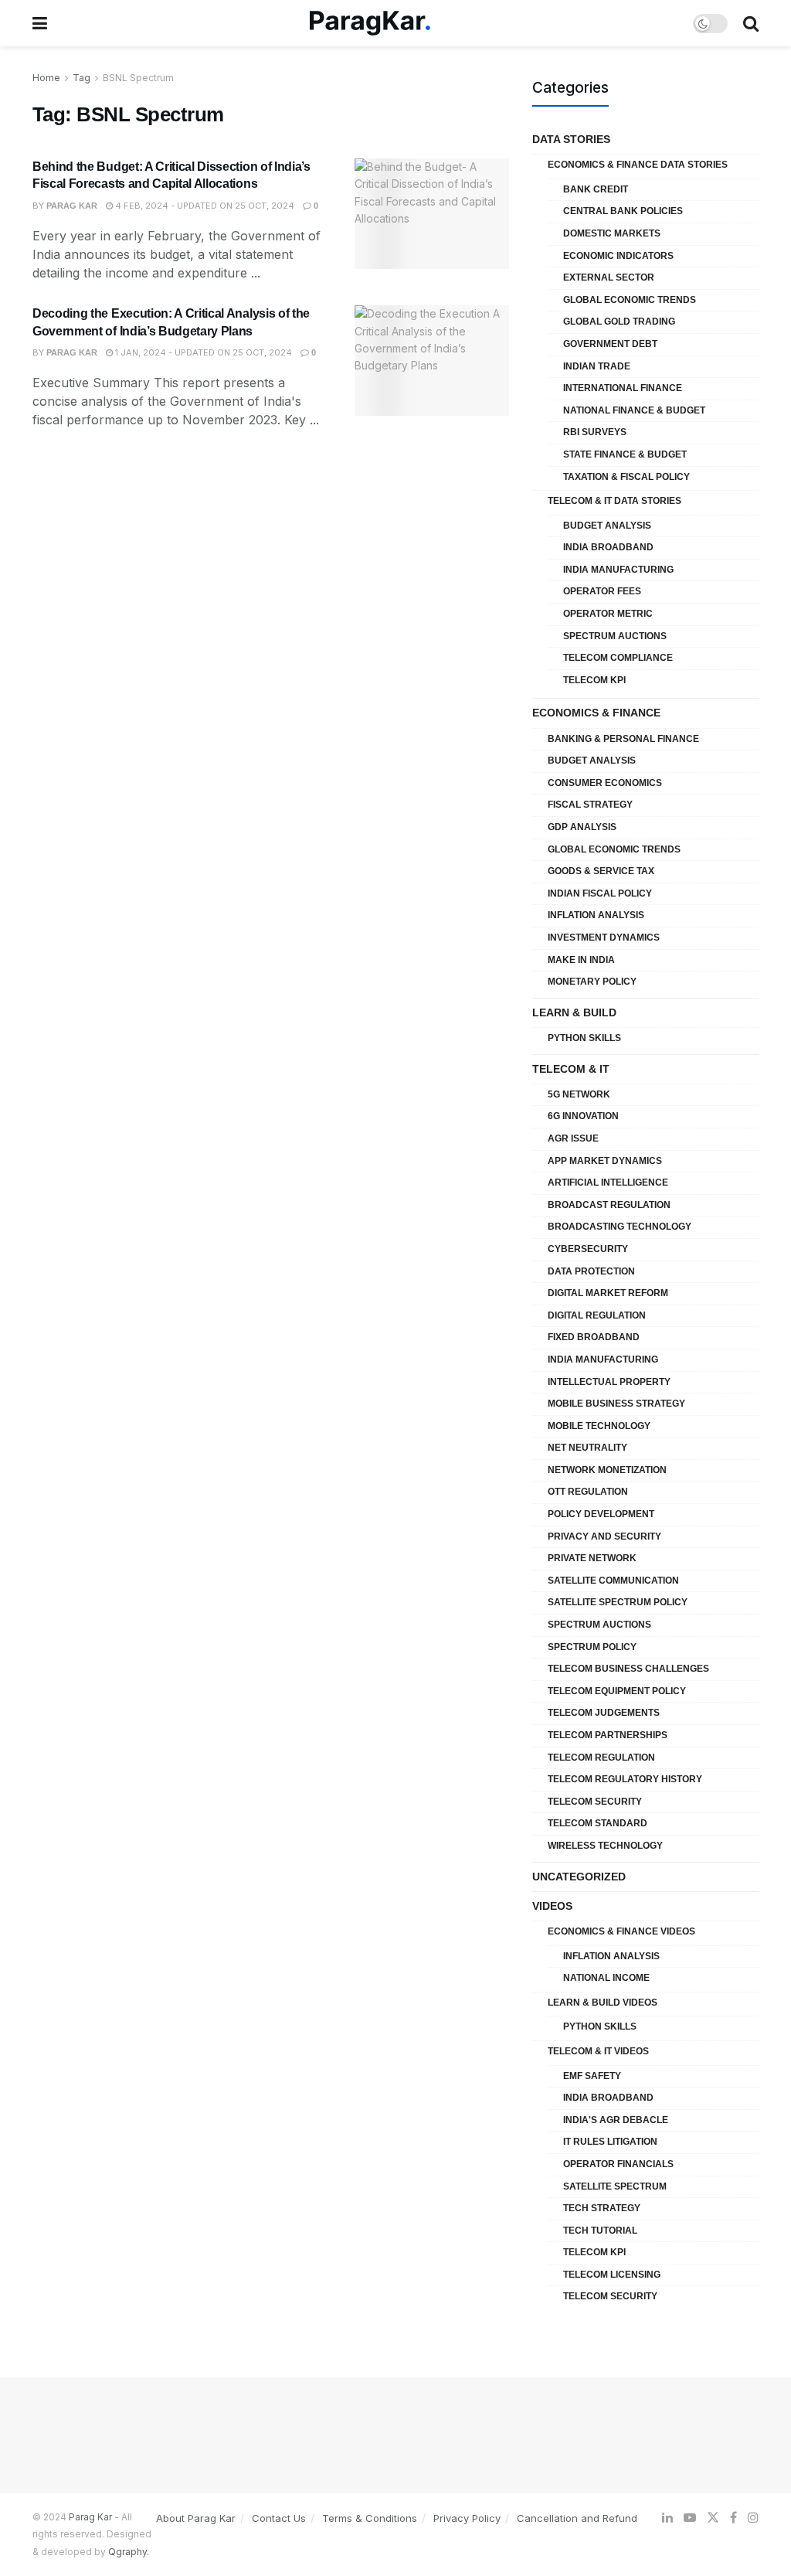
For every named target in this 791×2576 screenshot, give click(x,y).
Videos (552, 1906)
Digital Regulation (597, 1315)
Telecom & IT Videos (598, 2051)
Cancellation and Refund (577, 2518)
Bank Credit (596, 189)
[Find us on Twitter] (713, 2518)
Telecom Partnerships (608, 1735)
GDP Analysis (582, 827)
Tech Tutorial (600, 2231)
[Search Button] (751, 23)
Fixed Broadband (594, 1337)
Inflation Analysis (596, 915)
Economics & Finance (596, 713)
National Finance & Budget (634, 410)
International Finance (623, 388)
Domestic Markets (612, 233)
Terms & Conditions (370, 2518)
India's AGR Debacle (616, 2120)
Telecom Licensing (612, 2275)
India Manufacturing (618, 570)
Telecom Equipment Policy (617, 1691)
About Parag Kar (196, 2518)
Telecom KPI (594, 680)
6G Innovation (583, 1116)
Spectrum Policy (592, 1647)
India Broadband (608, 547)
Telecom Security (595, 1802)
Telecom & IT (571, 1069)
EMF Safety (592, 2076)
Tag (81, 78)
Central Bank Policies (623, 211)
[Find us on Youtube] (690, 2518)
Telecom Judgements (604, 1713)
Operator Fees (602, 591)
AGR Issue (573, 1138)
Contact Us (279, 2518)
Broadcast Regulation (609, 1205)
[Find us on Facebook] (733, 2518)
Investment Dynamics (604, 938)
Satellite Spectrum (615, 2186)
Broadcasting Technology (620, 1227)
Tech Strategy (602, 2208)
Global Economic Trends (630, 300)
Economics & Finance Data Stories (638, 165)
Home (46, 78)
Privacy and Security (604, 1536)
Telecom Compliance (618, 658)
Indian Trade (597, 366)
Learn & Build (574, 1012)
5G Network (579, 1094)
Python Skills (584, 1038)
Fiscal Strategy (590, 805)
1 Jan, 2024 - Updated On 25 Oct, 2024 (202, 352)
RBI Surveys (595, 432)
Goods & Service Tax (601, 871)
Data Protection (591, 1271)
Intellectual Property (609, 1382)
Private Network (592, 1558)
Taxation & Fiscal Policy (626, 477)
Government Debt (610, 344)
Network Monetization (607, 1470)
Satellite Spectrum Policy (618, 1602)
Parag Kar (72, 206)
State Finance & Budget (625, 454)
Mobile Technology (599, 1426)
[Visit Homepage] (370, 24)
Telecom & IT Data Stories (614, 501)
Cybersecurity (588, 1249)
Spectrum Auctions (615, 636)
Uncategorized (579, 1877)
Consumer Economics (605, 783)
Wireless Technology (605, 1846)
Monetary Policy (592, 982)
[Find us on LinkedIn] (667, 2518)
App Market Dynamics (605, 1161)
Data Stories (571, 139)
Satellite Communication (613, 1581)
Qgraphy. (129, 2552)
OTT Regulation (588, 1492)
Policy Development (601, 1514)
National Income (606, 1978)
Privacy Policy (467, 2518)
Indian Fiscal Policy (600, 893)
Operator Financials (618, 2164)
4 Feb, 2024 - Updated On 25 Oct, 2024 (204, 206)
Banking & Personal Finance (623, 739)
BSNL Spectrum (138, 78)
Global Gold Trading (619, 322)
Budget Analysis (607, 526)
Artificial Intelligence (608, 1183)
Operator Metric (608, 614)
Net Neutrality (587, 1448)
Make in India (581, 960)
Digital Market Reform (608, 1293)
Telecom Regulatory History (625, 1779)
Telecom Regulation (601, 1758)
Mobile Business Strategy (616, 1404)
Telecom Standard (597, 1823)
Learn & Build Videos (603, 2003)
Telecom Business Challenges (628, 1669)
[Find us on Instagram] (753, 2518)
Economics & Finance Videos (621, 1931)
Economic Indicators (618, 256)
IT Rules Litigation (610, 2142)
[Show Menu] (40, 23)
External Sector (609, 277)
